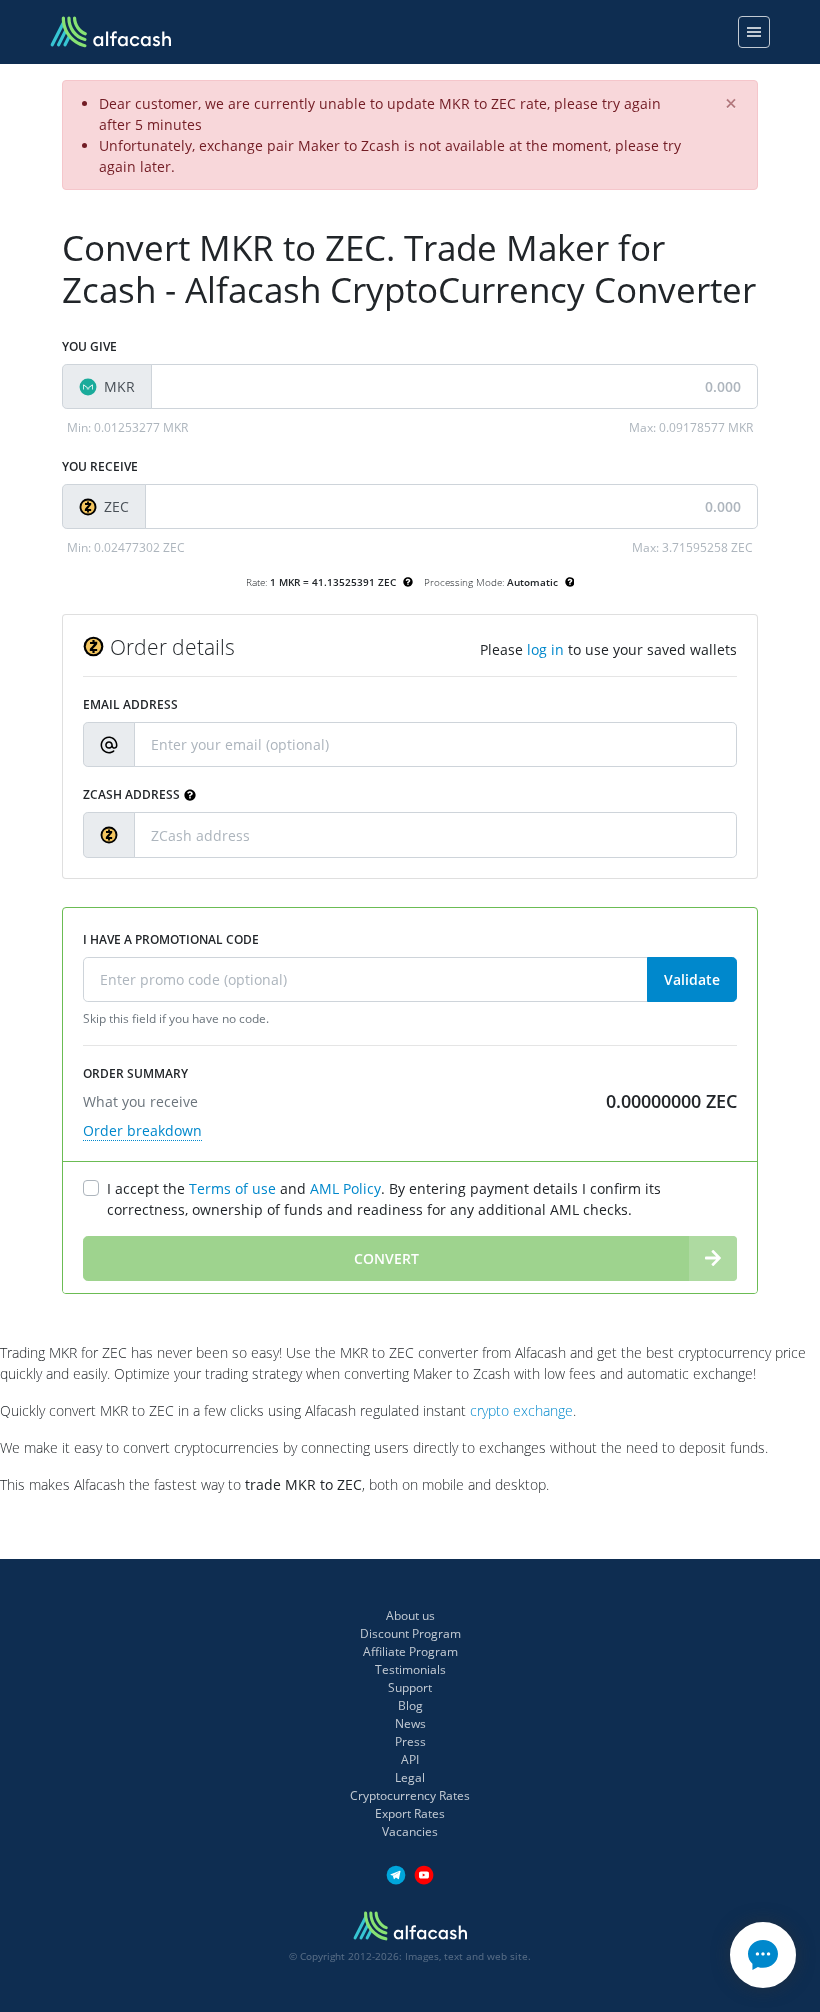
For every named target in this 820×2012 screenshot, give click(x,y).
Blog (410, 1705)
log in (545, 649)
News (410, 1723)
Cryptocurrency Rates (410, 1795)
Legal (410, 1777)
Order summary (135, 1073)
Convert (386, 1258)
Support (410, 1687)
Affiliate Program (410, 1651)
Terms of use (232, 1188)
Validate (692, 979)
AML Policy (345, 1188)
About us (410, 1615)
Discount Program (410, 1633)
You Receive (100, 466)
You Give (89, 346)
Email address (130, 704)
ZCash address (131, 794)
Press (410, 1741)
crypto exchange (521, 1410)
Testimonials (410, 1669)
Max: (691, 427)
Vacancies (410, 1831)
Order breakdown (142, 1130)
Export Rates (410, 1813)
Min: (127, 427)
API (410, 1759)
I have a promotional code (171, 939)
